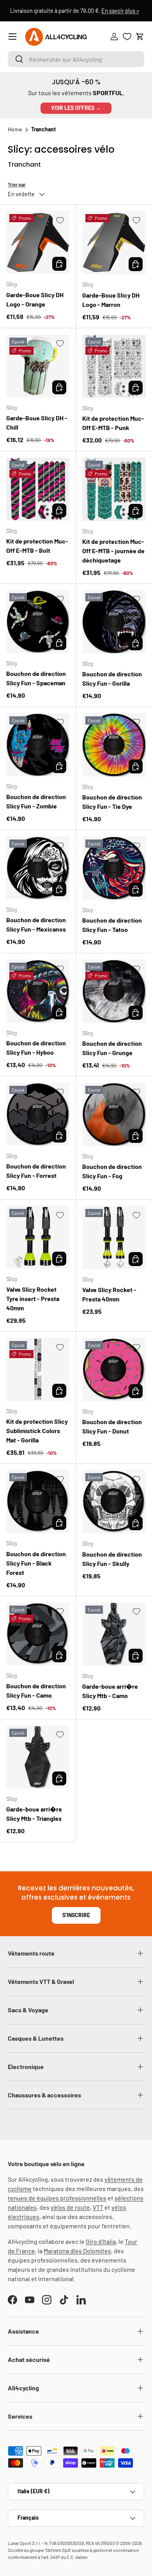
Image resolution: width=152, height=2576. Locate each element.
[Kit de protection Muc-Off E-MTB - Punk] (114, 366)
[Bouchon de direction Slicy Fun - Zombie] (38, 745)
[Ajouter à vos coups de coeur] (60, 220)
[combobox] (76, 59)
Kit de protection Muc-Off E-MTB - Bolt (37, 546)
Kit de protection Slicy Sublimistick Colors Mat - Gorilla (37, 1431)
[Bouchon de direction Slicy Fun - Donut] (114, 1370)
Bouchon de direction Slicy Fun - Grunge (112, 1048)
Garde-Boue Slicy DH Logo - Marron (111, 300)
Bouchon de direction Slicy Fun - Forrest (36, 1171)
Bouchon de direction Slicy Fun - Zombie (36, 801)
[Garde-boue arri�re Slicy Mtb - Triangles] (38, 1757)
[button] (140, 37)
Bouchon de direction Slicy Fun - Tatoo (112, 925)
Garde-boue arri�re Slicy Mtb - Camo (110, 1691)
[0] (127, 37)
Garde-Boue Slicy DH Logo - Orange (35, 299)
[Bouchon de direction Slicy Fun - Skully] (114, 1502)
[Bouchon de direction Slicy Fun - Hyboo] (38, 991)
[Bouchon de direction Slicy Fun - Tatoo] (114, 868)
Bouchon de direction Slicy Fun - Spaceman (36, 678)
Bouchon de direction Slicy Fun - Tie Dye (112, 802)
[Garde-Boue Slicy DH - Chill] (38, 366)
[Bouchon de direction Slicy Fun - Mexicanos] (38, 868)
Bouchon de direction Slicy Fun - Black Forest (36, 1563)
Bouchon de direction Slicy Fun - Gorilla (112, 678)
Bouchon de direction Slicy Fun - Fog (112, 1171)
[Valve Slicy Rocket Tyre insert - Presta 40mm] (38, 1237)
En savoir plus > (122, 11)
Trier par (17, 185)
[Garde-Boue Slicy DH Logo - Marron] (114, 243)
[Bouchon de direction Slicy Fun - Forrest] (38, 1114)
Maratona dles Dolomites (77, 2251)
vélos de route (70, 2207)
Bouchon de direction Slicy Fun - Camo (36, 1690)
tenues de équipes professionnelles (57, 2198)
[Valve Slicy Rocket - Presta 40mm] (114, 1237)
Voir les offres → (76, 108)
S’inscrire (76, 1915)
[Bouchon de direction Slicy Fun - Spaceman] (38, 622)
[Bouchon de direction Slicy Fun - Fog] (114, 1114)
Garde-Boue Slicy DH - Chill (37, 422)
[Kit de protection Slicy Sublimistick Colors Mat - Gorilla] (38, 1369)
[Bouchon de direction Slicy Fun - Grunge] (114, 991)
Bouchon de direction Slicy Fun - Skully (112, 1559)
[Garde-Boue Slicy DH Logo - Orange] (38, 242)
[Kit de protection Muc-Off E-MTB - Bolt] (38, 489)
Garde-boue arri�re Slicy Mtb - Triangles (34, 1814)
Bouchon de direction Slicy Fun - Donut (112, 1426)
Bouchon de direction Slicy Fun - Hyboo (36, 1048)
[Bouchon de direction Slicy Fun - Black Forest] (38, 1501)
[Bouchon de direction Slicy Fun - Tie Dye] (114, 745)
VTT (98, 2207)
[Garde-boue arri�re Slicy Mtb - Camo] (114, 1634)
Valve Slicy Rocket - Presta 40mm (109, 1294)
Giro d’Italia (101, 2241)
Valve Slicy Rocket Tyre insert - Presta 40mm (33, 1298)
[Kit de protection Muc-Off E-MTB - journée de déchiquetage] (114, 489)
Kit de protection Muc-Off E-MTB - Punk (113, 423)
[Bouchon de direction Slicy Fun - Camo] (38, 1634)
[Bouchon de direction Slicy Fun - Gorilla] (114, 622)
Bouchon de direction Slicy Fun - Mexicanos (36, 924)
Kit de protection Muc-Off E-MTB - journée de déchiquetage (113, 551)
